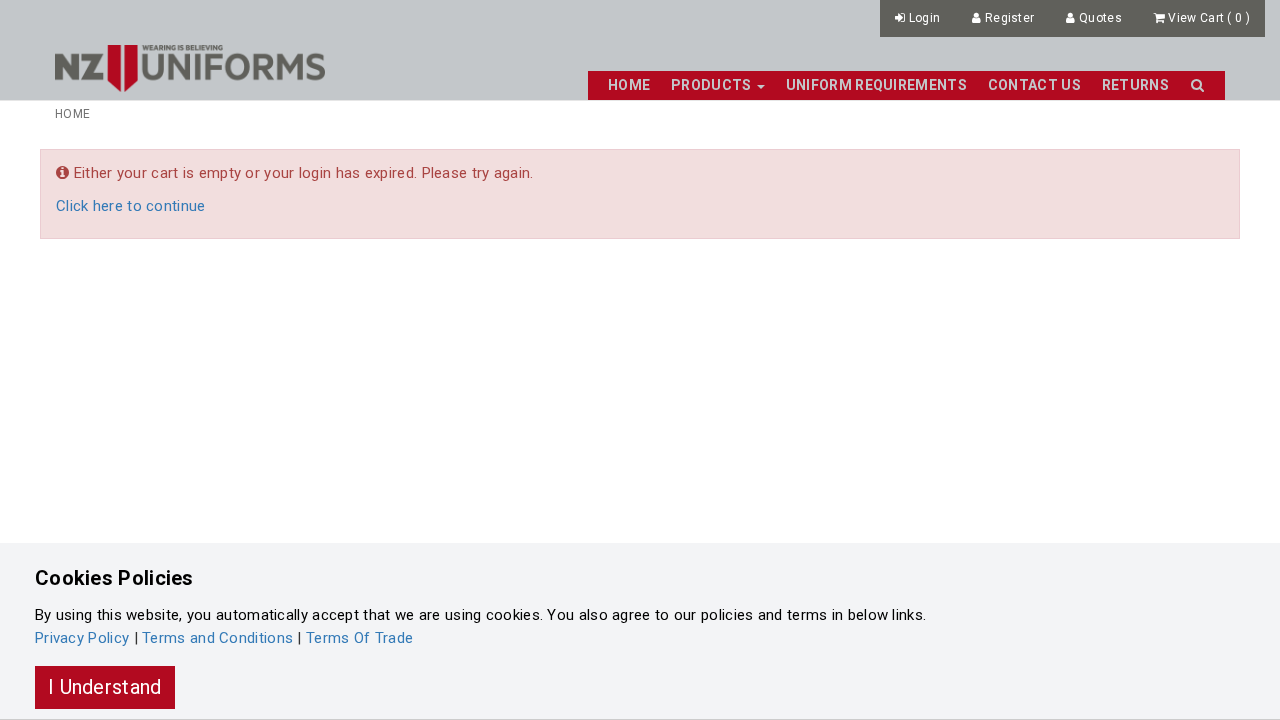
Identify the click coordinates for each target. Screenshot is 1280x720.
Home (629, 85)
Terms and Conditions (217, 638)
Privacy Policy (82, 638)
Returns (1135, 85)
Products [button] (713, 85)
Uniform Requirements (876, 85)
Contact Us (1034, 85)
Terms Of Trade (359, 638)
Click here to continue (131, 206)
